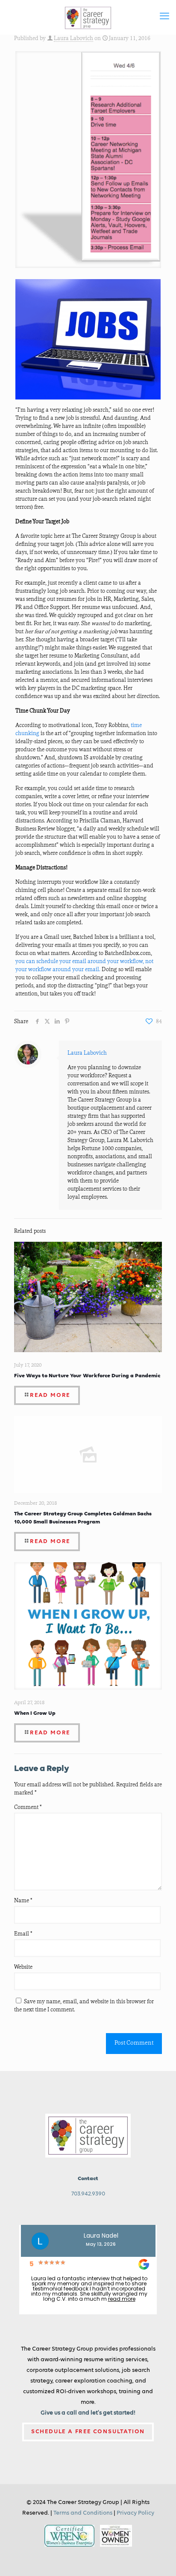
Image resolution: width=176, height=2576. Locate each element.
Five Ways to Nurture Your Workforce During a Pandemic (87, 1375)
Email (23, 1934)
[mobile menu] (164, 17)
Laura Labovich (73, 39)
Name (23, 1901)
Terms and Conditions (83, 2513)
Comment (28, 1807)
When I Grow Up (35, 1713)
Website (23, 1967)
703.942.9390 (88, 2194)
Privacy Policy (135, 2513)
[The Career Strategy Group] (88, 17)
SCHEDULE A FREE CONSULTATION (88, 2432)
